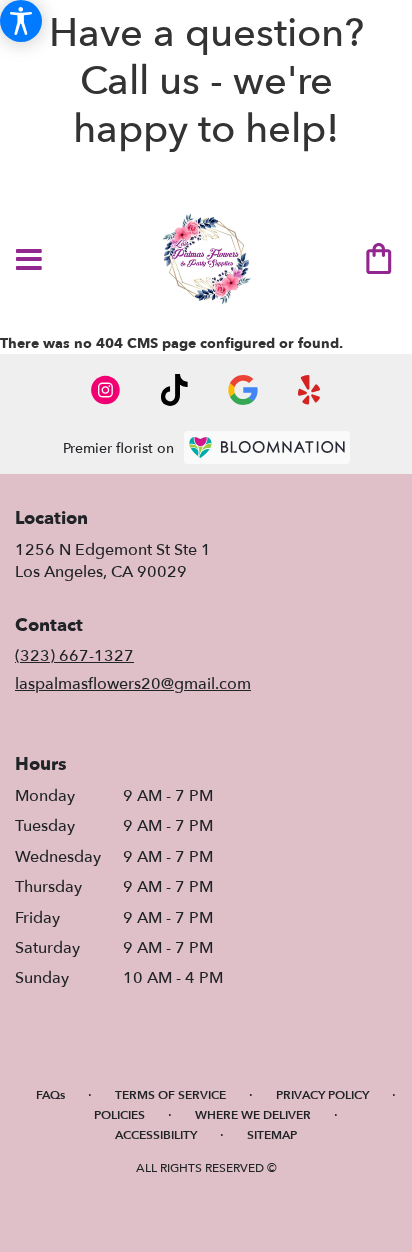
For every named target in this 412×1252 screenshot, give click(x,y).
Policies (119, 1115)
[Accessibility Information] (21, 21)
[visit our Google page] (243, 390)
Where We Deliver (253, 1115)
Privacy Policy (322, 1095)
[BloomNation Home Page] (267, 447)
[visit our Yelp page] (309, 390)
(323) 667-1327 (74, 656)
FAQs (50, 1095)
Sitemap (272, 1135)
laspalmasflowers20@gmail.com (133, 684)
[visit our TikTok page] (174, 390)
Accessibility (156, 1135)
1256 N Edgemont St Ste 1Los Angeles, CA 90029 (113, 561)
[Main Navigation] (29, 261)
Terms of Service (170, 1095)
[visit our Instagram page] (106, 390)
